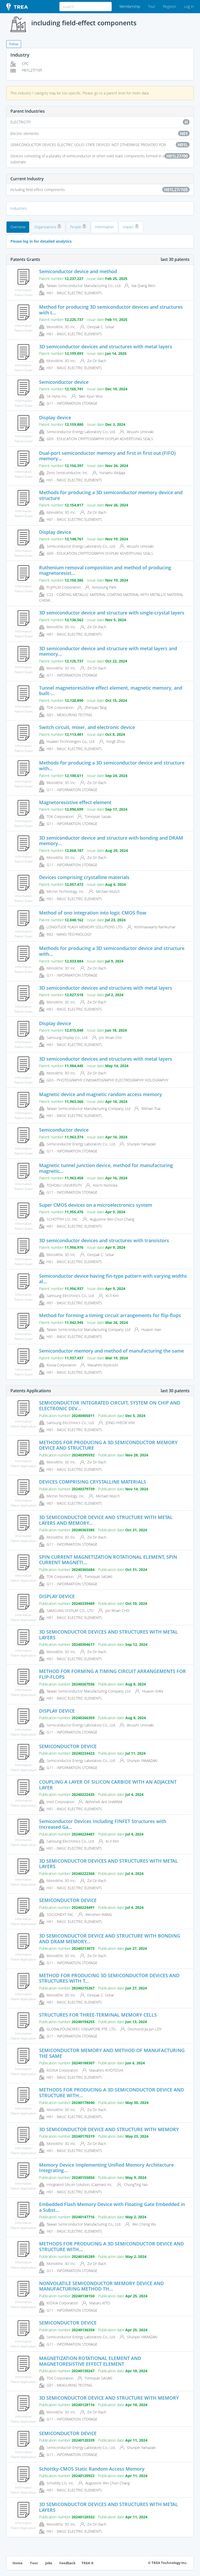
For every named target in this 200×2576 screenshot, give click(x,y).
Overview (18, 227)
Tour (152, 6)
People (76, 227)
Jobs (49, 2563)
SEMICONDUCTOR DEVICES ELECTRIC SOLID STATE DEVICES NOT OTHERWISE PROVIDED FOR (99, 145)
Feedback (67, 2563)
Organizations (46, 227)
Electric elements (99, 134)
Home (18, 2563)
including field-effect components (99, 190)
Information (104, 227)
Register (170, 6)
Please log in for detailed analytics (41, 241)
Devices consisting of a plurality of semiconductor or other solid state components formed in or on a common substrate (100, 159)
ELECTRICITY (99, 122)
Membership (130, 6)
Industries (19, 208)
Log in (189, 6)
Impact (129, 227)
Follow (14, 44)
